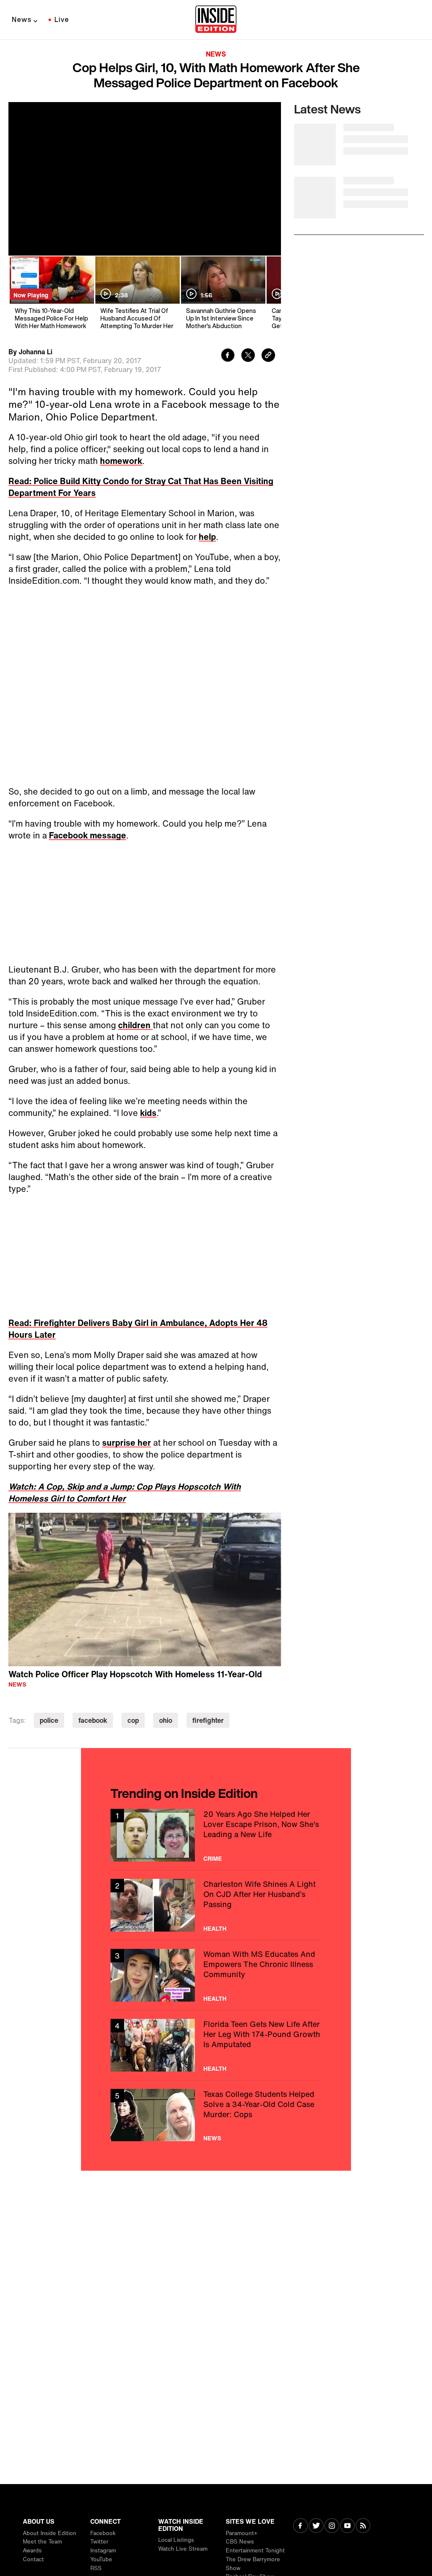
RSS (96, 2568)
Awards (32, 2550)
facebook (93, 1720)
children (135, 1025)
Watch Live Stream (183, 2549)
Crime (213, 1859)
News (22, 19)
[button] (145, 1588)
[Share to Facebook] (228, 356)
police (49, 1720)
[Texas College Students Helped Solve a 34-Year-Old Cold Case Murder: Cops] (216, 2115)
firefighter (208, 1720)
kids (148, 1113)
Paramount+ (242, 2533)
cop (133, 1720)
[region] (145, 1590)
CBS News (240, 2542)
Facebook (103, 2533)
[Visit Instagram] (332, 2526)
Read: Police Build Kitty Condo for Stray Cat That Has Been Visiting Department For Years (141, 487)
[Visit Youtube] (347, 2526)
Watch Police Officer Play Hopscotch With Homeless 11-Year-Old (135, 1674)
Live (62, 19)
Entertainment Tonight (255, 2550)
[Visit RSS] (363, 2526)
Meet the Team (42, 2542)
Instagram (103, 2550)
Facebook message (88, 835)
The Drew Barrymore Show (253, 2564)
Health (215, 1929)
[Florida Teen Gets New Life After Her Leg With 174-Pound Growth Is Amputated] (216, 2045)
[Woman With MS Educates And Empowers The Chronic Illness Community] (216, 1975)
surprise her (127, 1443)
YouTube (101, 2559)
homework (121, 461)
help (207, 537)
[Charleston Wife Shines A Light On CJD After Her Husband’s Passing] (216, 1905)
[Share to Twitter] (248, 356)
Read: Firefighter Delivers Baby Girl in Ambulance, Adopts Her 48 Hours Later (138, 1329)
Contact (33, 2559)
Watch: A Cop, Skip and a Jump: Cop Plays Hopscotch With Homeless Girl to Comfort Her (125, 1492)
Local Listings (176, 2540)
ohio (166, 1720)
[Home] (216, 20)
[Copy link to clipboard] (268, 356)
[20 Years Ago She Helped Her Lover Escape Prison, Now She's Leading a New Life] (216, 1835)
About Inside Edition (50, 2533)
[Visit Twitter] (316, 2526)
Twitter (99, 2542)
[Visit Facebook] (301, 2526)
